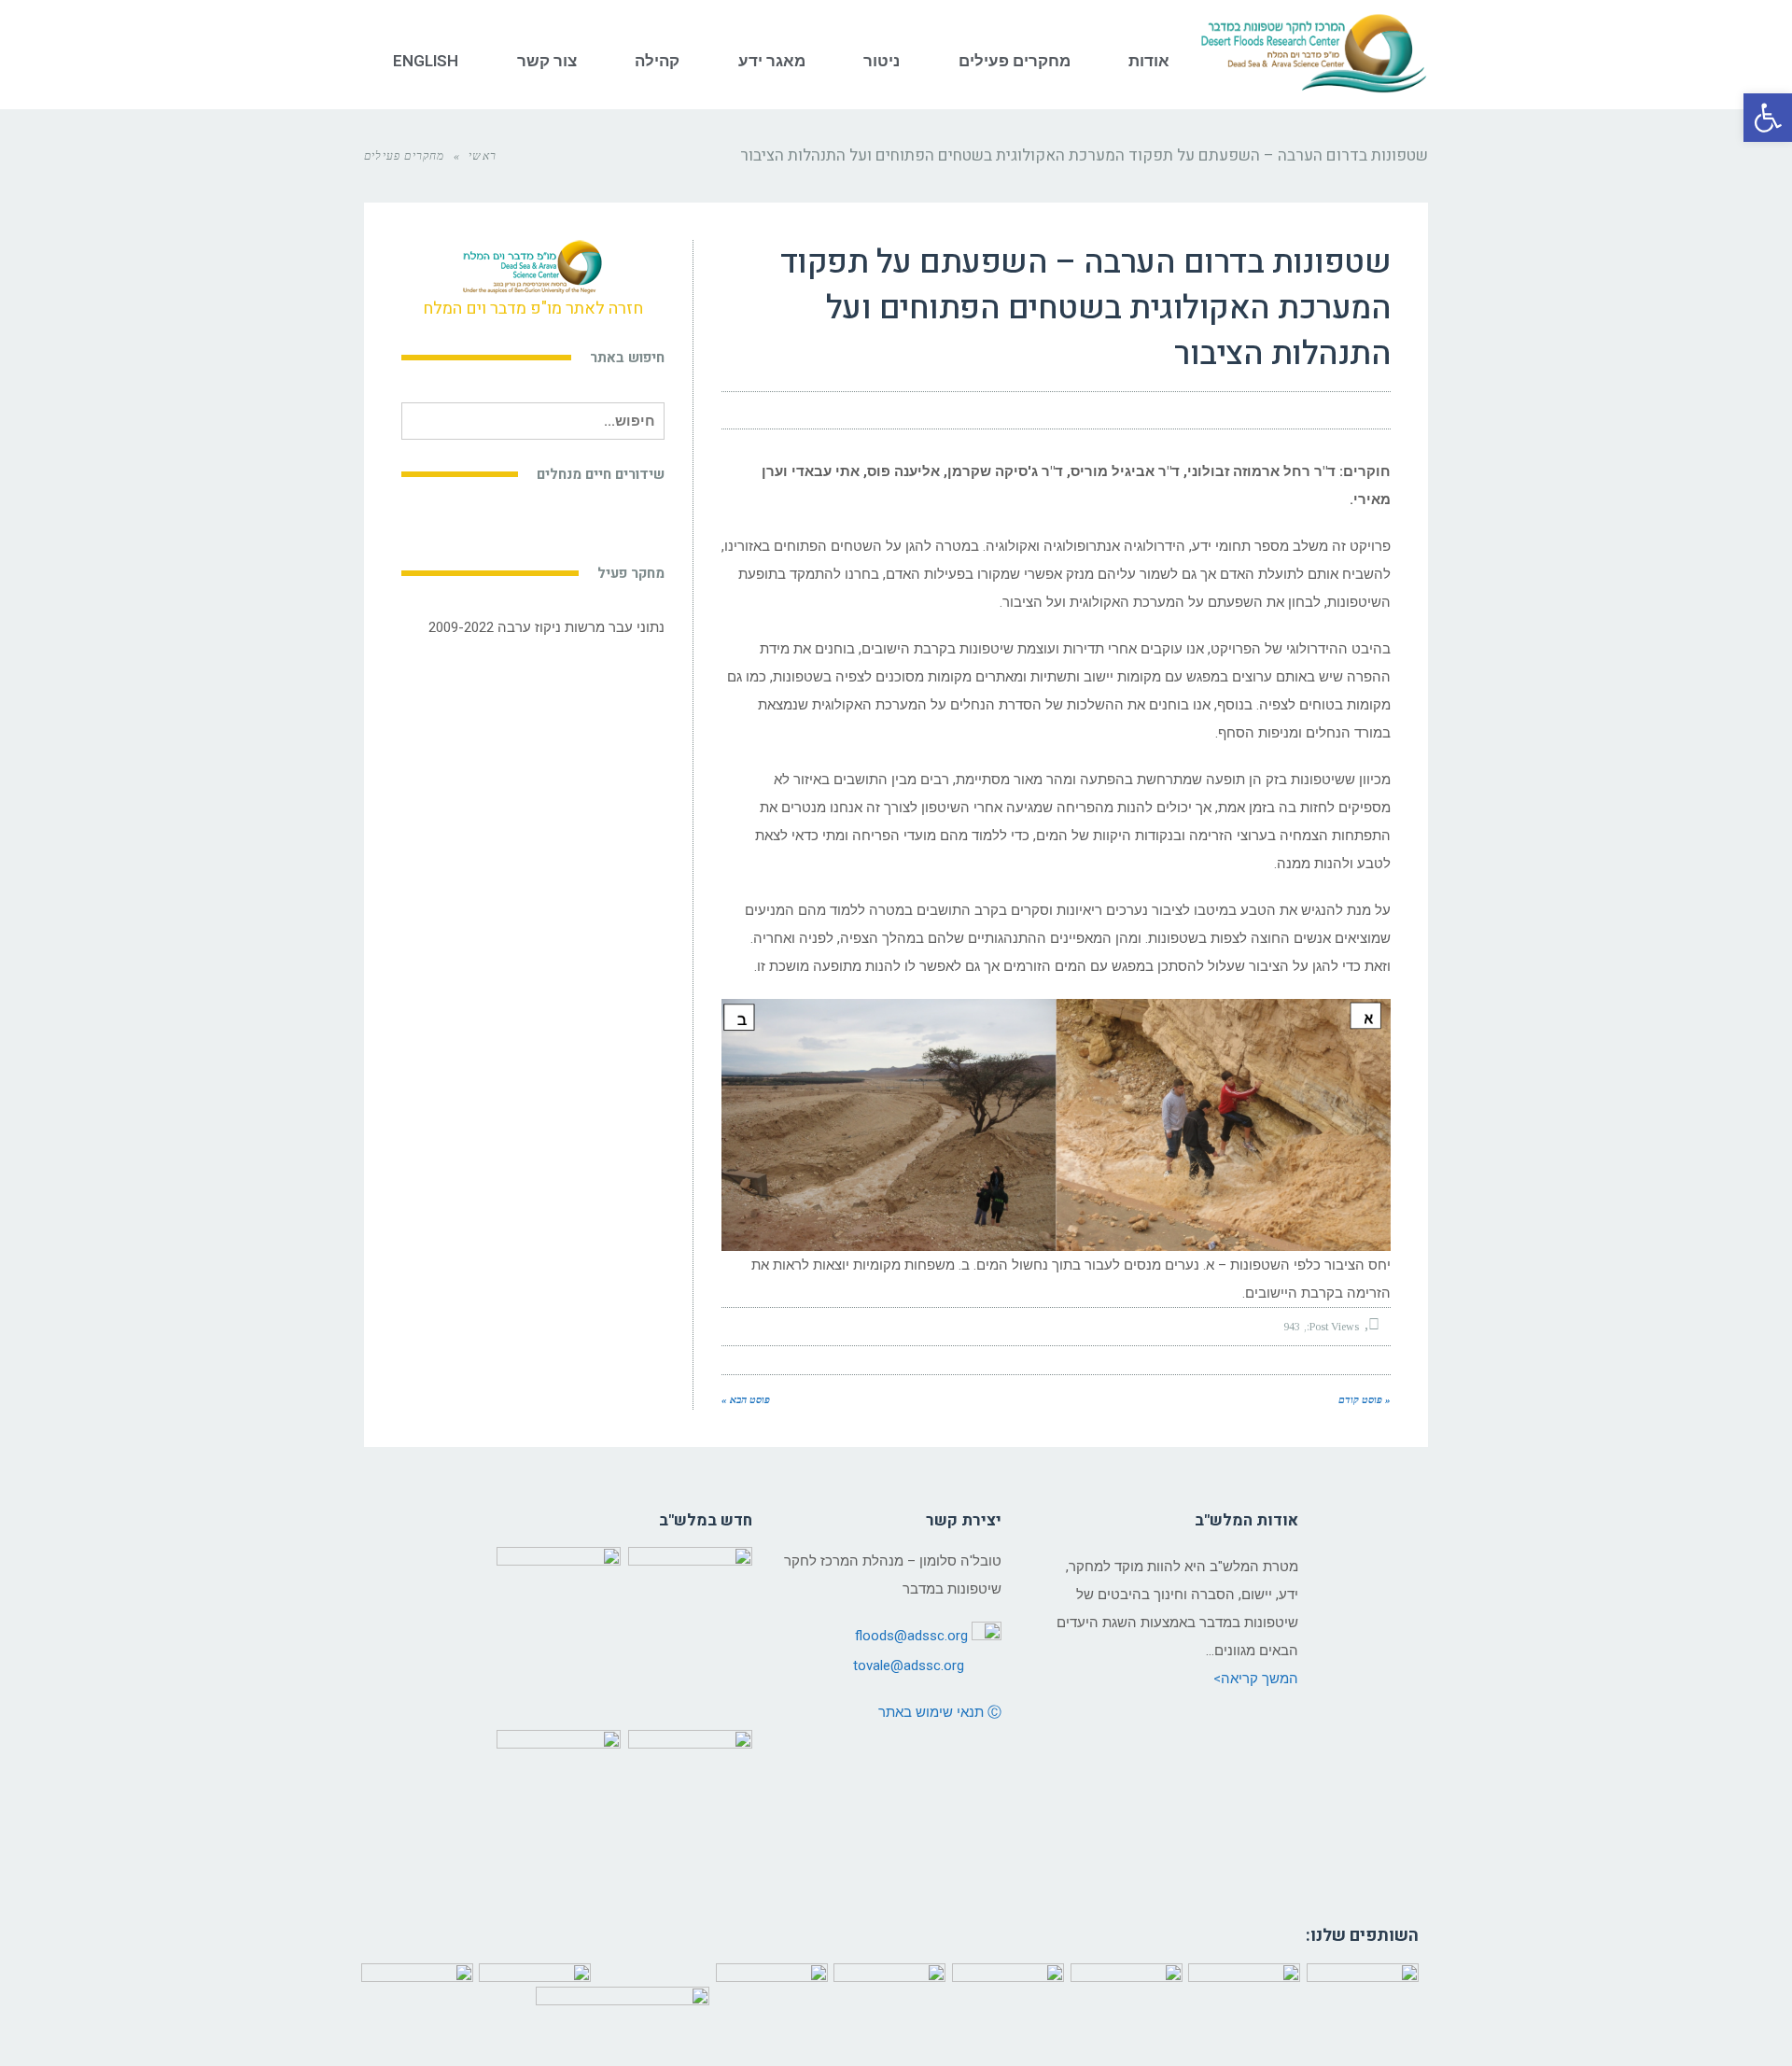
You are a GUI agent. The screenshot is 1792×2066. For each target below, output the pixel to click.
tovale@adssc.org (909, 1665)
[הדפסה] (779, 411)
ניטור (882, 61)
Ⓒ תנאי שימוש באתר (940, 1712)
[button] (1768, 118)
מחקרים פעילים (1015, 61)
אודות (1149, 61)
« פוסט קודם (1365, 1399)
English (426, 61)
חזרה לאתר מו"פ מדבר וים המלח (533, 309)
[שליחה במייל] (746, 411)
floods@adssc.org (911, 1636)
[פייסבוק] (847, 411)
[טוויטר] (813, 411)
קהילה (657, 61)
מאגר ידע (772, 61)
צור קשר (547, 61)
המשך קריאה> (1256, 1679)
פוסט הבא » (746, 1399)
